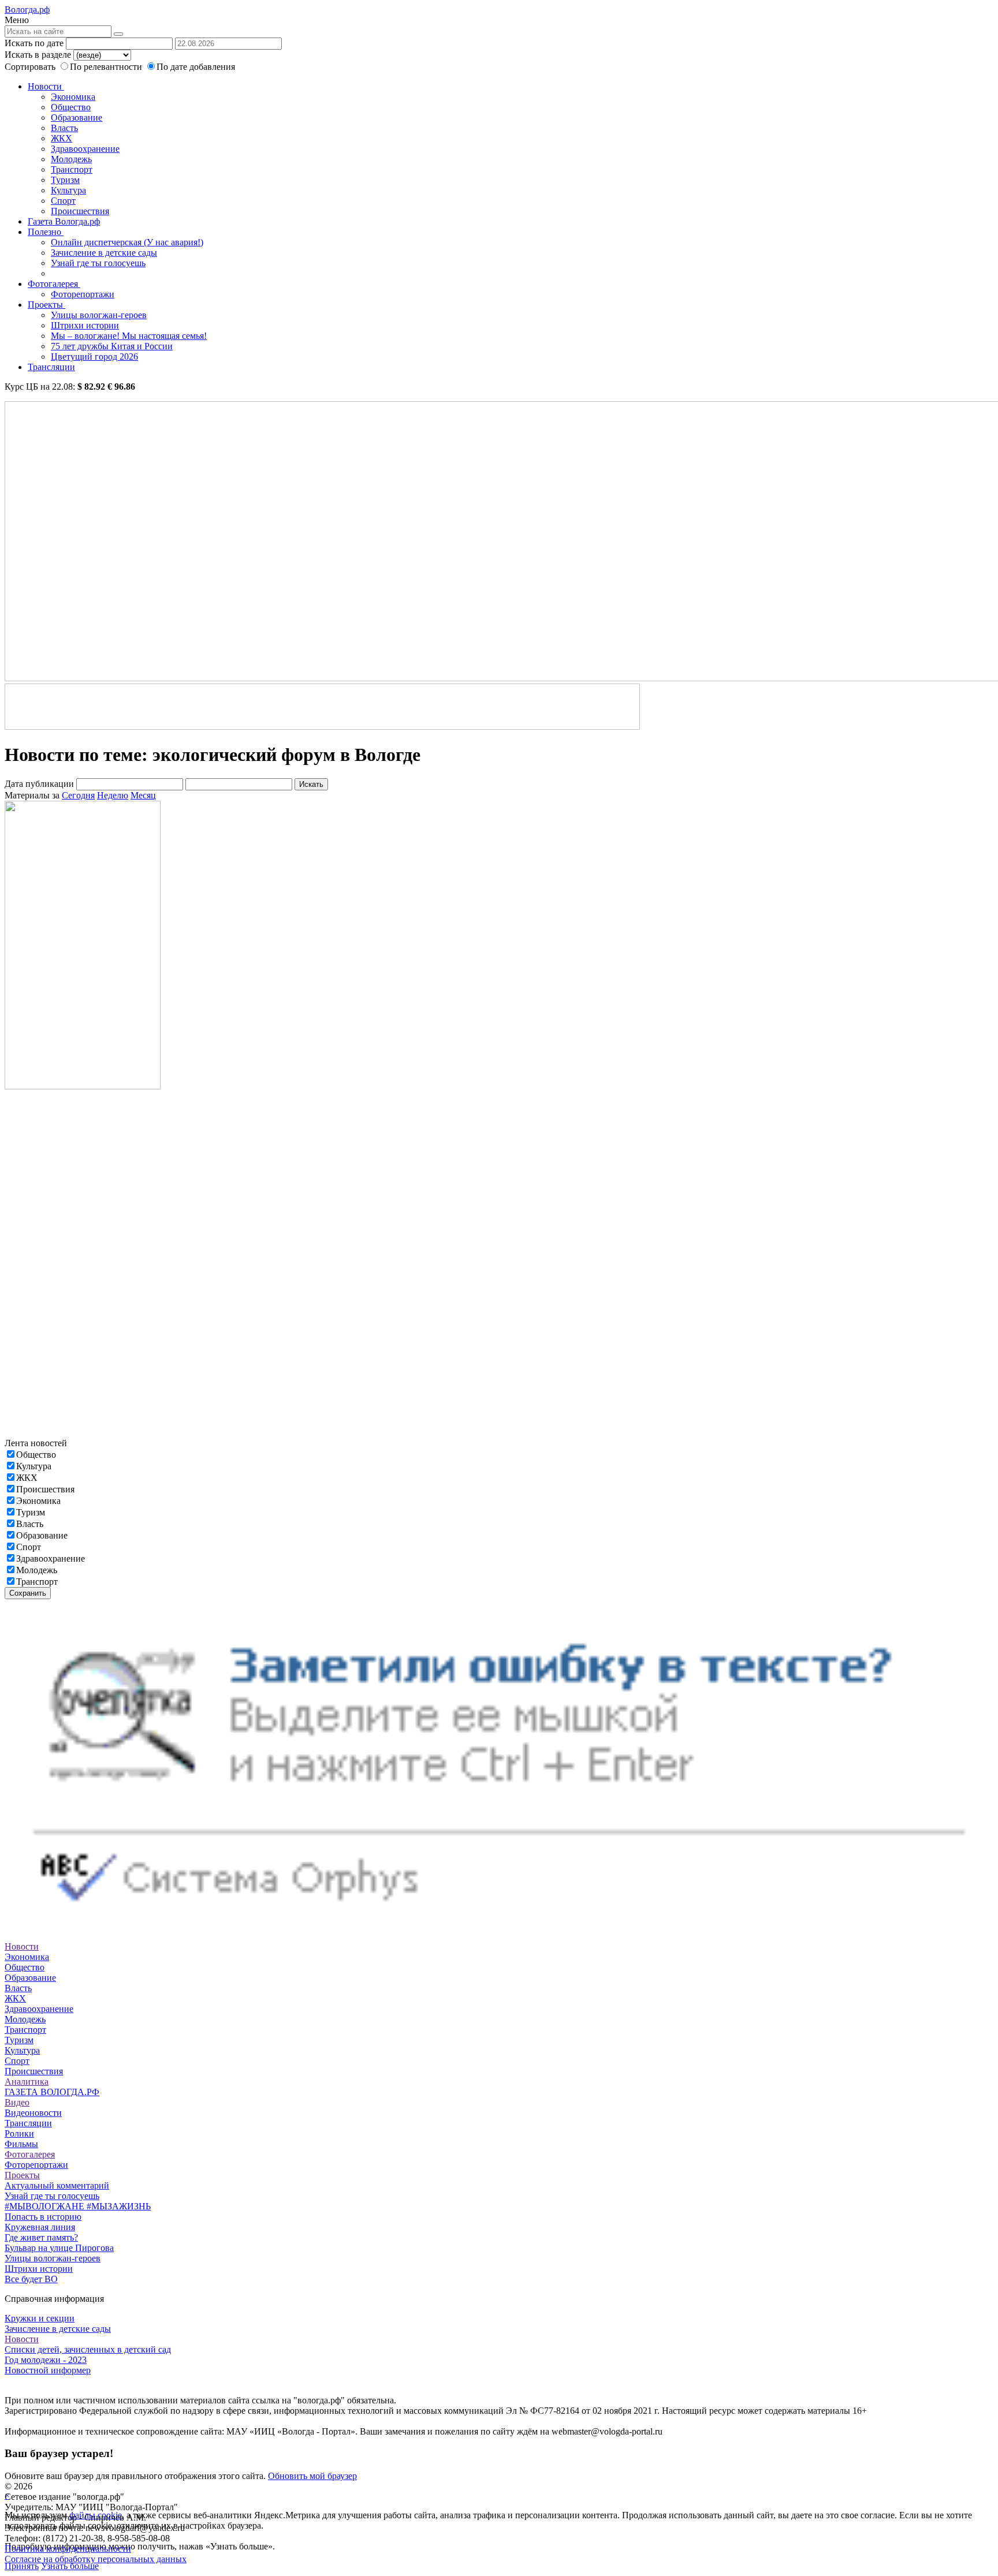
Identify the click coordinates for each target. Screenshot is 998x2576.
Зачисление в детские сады (104, 253)
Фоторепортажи (83, 294)
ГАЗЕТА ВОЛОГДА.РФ (52, 2092)
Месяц (143, 795)
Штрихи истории (85, 325)
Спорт (63, 201)
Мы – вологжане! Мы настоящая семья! (129, 336)
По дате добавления (196, 67)
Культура (68, 190)
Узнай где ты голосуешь (98, 263)
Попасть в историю (43, 2217)
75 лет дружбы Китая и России (112, 346)
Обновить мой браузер (312, 2476)
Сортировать (30, 67)
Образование (77, 117)
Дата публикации (39, 784)
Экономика (73, 97)
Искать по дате (34, 43)
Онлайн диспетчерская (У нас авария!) (127, 242)
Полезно (46, 232)
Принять (22, 2566)
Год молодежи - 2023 (46, 2360)
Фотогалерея (54, 284)
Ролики (19, 2133)
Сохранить (28, 1593)
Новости (46, 86)
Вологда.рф (27, 10)
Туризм (65, 180)
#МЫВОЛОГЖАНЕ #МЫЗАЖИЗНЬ (78, 2206)
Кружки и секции (40, 2318)
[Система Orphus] (499, 1926)
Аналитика (27, 2082)
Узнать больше (70, 2566)
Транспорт (72, 169)
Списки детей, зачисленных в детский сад (88, 2349)
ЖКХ (62, 138)
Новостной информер (48, 2370)
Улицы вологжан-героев (99, 315)
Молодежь (71, 159)
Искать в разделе (38, 55)
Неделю (113, 795)
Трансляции (51, 367)
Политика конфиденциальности (68, 2549)
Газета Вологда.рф (64, 221)
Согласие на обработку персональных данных (96, 2559)
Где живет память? (41, 2237)
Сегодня (78, 795)
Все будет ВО (31, 2279)
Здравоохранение (85, 149)
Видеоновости (33, 2113)
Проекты (46, 305)
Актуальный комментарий (57, 2185)
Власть (64, 128)
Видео (17, 2102)
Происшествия (80, 211)
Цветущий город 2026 (94, 356)
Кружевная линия (40, 2227)
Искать (311, 784)
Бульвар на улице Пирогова (59, 2248)
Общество (71, 107)
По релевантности (107, 67)
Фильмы (21, 2144)
